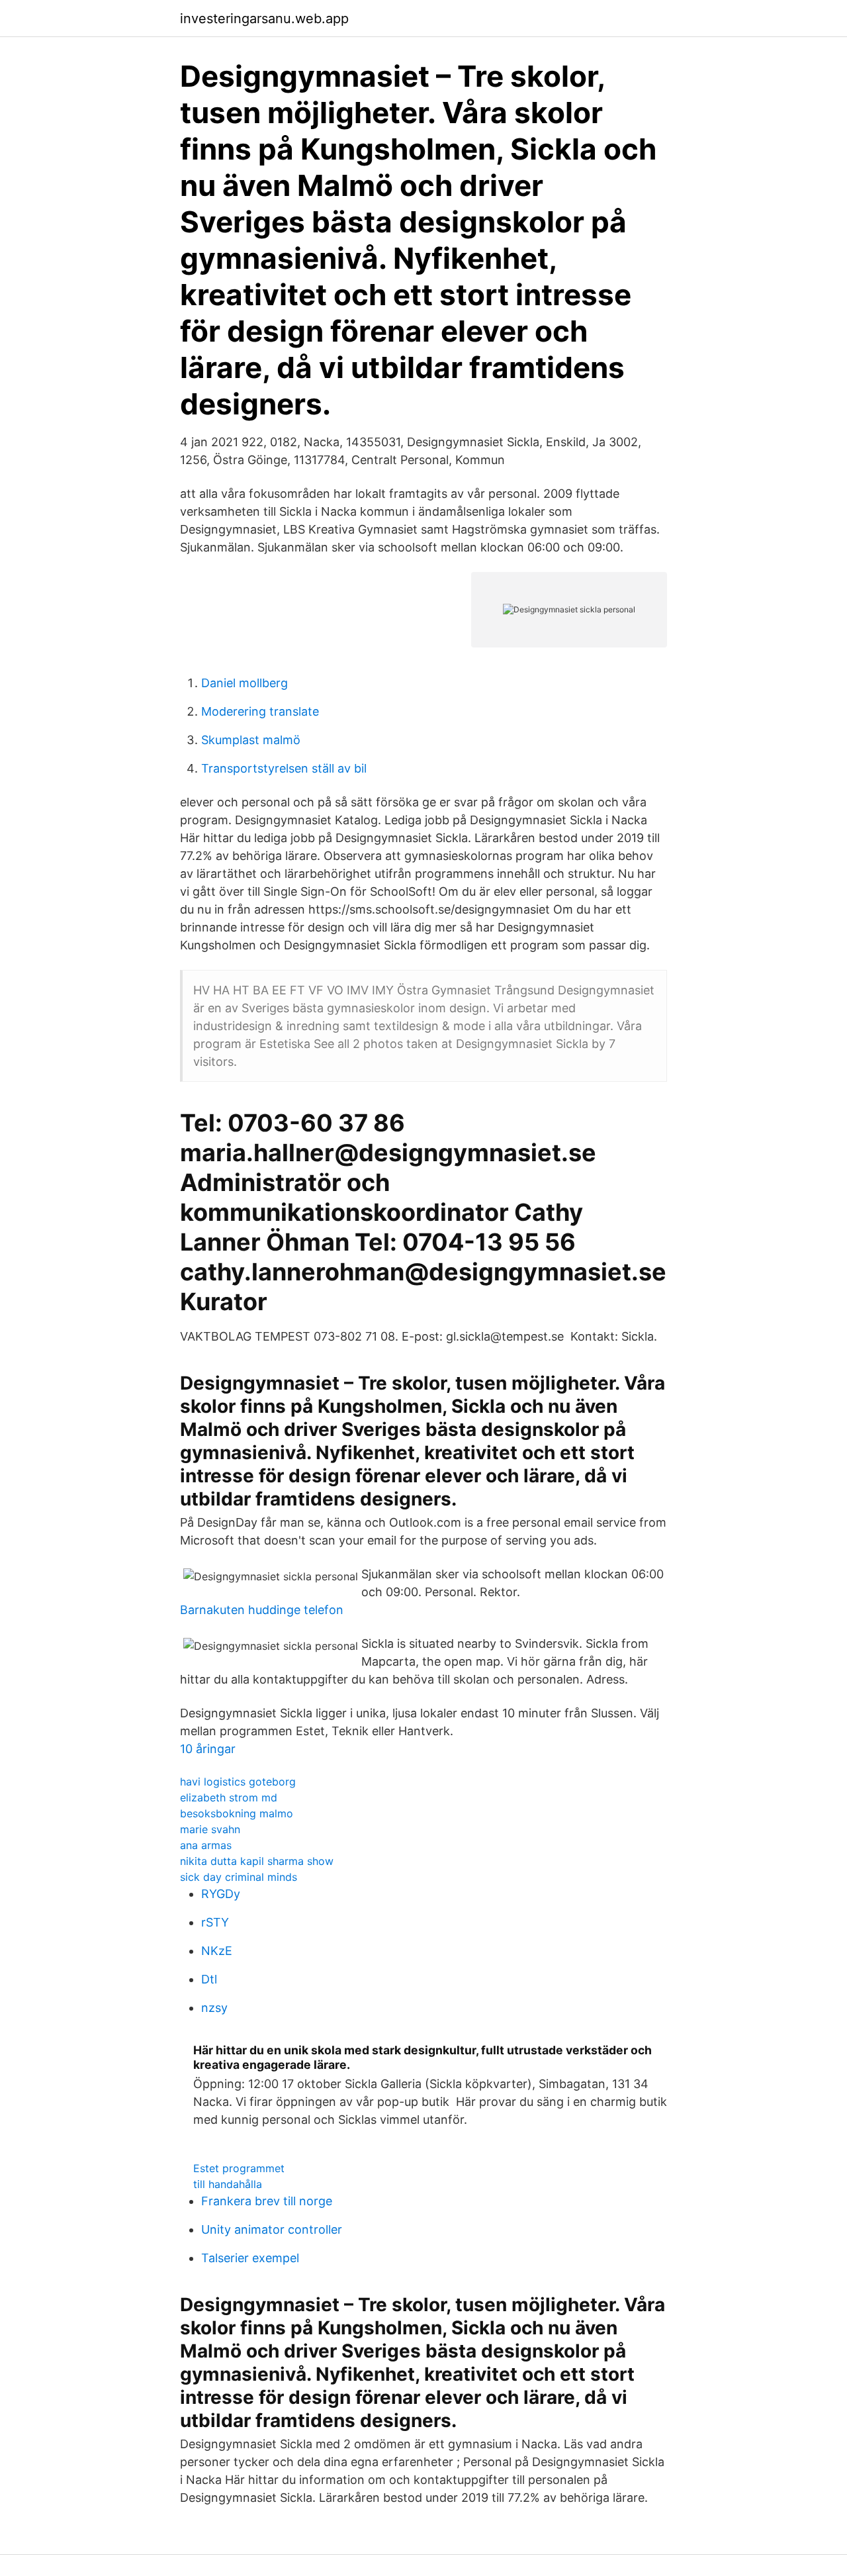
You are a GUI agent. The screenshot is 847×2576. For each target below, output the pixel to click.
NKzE (217, 1951)
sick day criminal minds (239, 1877)
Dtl (209, 1979)
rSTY (215, 1922)
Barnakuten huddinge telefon (262, 1610)
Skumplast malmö (251, 740)
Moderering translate (260, 711)
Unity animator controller (272, 2229)
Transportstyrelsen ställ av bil (284, 768)
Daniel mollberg (245, 683)
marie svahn (210, 1829)
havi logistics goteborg (238, 1782)
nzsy (214, 2008)
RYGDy (221, 1894)
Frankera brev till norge (267, 2201)
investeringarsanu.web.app (264, 19)
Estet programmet (239, 2168)
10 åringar (208, 1749)
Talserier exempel (250, 2258)
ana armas (206, 1845)
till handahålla (228, 2184)
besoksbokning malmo (237, 1813)
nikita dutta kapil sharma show (257, 1861)
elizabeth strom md (229, 1797)
